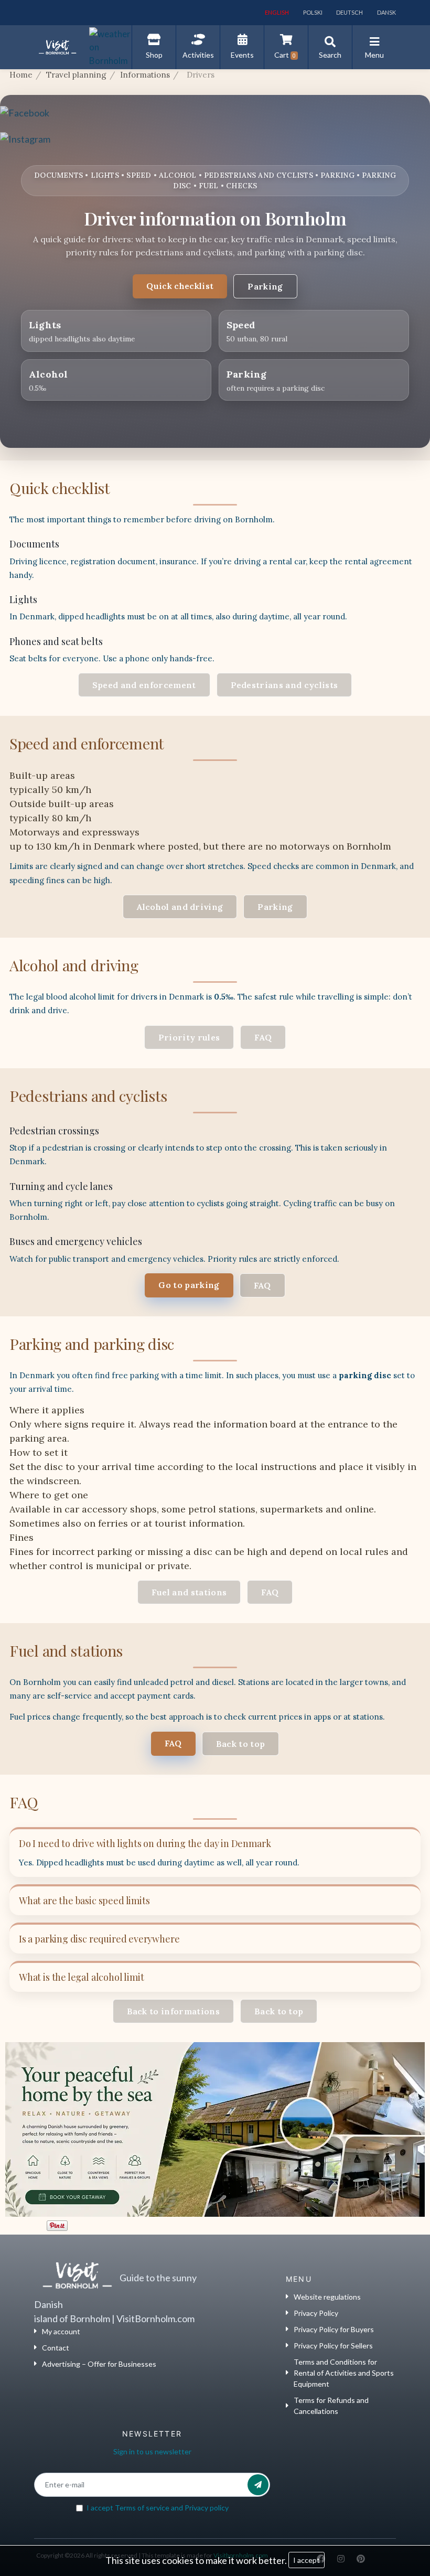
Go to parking (189, 1285)
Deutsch (349, 12)
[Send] (258, 2485)
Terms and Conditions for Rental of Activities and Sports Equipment (344, 2373)
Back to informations (173, 2011)
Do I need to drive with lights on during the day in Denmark (145, 1843)
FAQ (263, 1037)
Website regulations (327, 2297)
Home (21, 75)
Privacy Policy (316, 2313)
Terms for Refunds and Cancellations (331, 2406)
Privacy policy (207, 2508)
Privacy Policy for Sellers (333, 2346)
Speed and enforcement (144, 685)
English (276, 12)
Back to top (241, 1744)
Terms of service (142, 2508)
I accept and (158, 2508)
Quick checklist (180, 286)
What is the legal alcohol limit (81, 1977)
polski (312, 12)
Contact (56, 2348)
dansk (386, 12)
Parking (265, 286)
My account (61, 2331)
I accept (307, 2560)
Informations (145, 75)
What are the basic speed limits (84, 1901)
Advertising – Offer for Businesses (99, 2364)
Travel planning (76, 75)
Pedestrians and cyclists (284, 685)
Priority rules (189, 1037)
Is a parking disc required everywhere (99, 1939)
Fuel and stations (189, 1592)
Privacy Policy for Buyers (334, 2329)
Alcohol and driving (180, 907)
